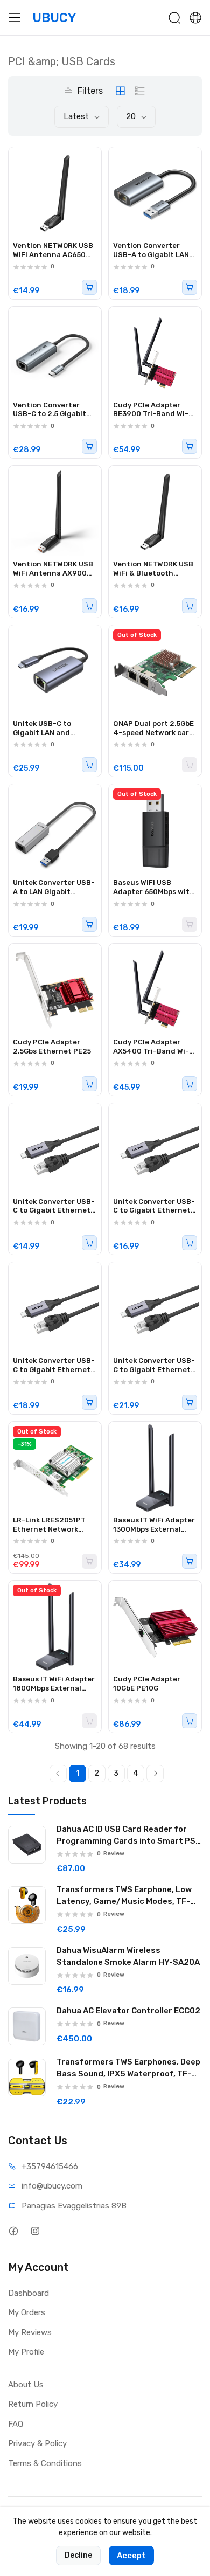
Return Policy (33, 2404)
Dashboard (29, 2293)
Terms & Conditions (45, 2463)
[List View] (140, 91)
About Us (26, 2385)
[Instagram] (35, 2231)
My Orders (27, 2312)
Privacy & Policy (37, 2443)
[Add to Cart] (89, 287)
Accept (131, 2556)
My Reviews (30, 2332)
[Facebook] (13, 2231)
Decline (78, 2555)
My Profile (26, 2352)
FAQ (16, 2424)
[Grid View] (120, 91)
